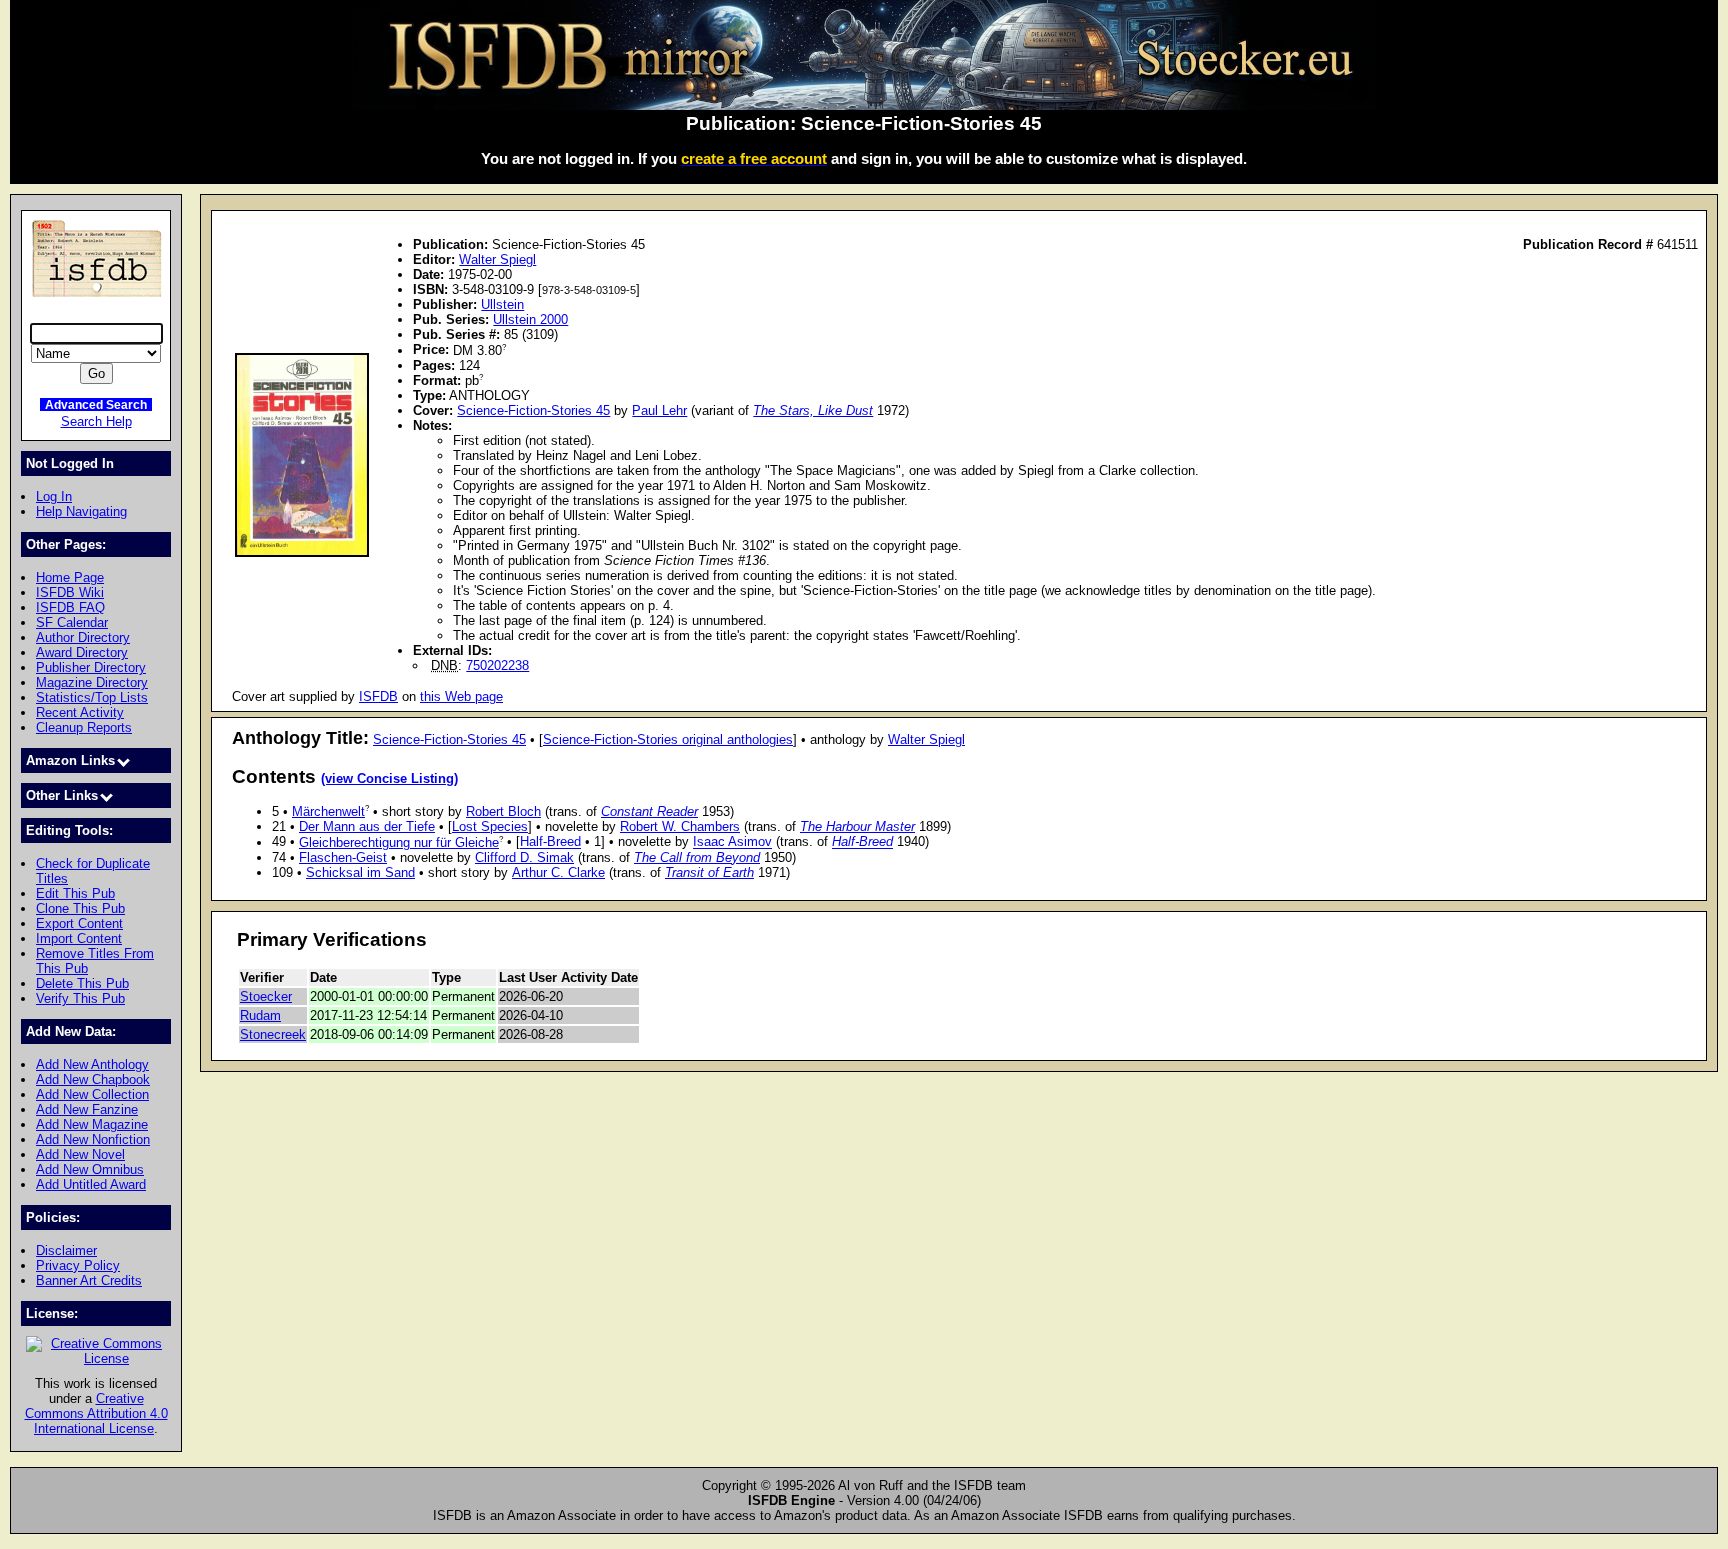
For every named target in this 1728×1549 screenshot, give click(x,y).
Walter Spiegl (497, 259)
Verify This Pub (80, 998)
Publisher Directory (91, 667)
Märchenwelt (328, 811)
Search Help (96, 421)
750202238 (497, 665)
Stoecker (266, 996)
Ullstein (502, 304)
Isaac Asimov (732, 842)
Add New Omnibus (90, 1169)
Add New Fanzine (87, 1109)
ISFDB (378, 696)
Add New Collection (92, 1094)
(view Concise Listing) (389, 779)
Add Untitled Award (91, 1184)
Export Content (79, 923)
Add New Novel (80, 1154)
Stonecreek (273, 1034)
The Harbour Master (857, 826)
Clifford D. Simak (524, 857)
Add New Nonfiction (93, 1139)
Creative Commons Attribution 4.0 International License (96, 1413)
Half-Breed (550, 842)
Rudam (260, 1015)
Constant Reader (649, 811)
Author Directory (83, 637)
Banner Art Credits (89, 1280)
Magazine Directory (92, 682)
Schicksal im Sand (360, 872)
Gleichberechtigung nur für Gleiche (399, 842)
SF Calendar (72, 622)
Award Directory (82, 652)
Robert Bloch (503, 811)
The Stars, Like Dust (813, 410)
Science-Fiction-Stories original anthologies (668, 739)
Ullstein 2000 (530, 319)
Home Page (70, 577)
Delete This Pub (82, 983)
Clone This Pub (80, 908)
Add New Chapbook (93, 1079)
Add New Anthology (92, 1064)
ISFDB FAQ (70, 607)
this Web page (461, 696)
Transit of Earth (709, 872)
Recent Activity (80, 712)
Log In (54, 496)
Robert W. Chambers (680, 826)
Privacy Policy (78, 1265)
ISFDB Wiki (70, 592)
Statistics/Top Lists (92, 697)
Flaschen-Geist (343, 857)
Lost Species (490, 826)
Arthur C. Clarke (558, 872)
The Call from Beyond (697, 857)
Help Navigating (81, 511)
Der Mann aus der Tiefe (367, 826)
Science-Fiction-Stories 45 (533, 410)
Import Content (79, 938)
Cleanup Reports (84, 727)
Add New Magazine (92, 1124)
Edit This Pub (75, 893)
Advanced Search (96, 404)
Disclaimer (66, 1250)
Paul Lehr (659, 410)
